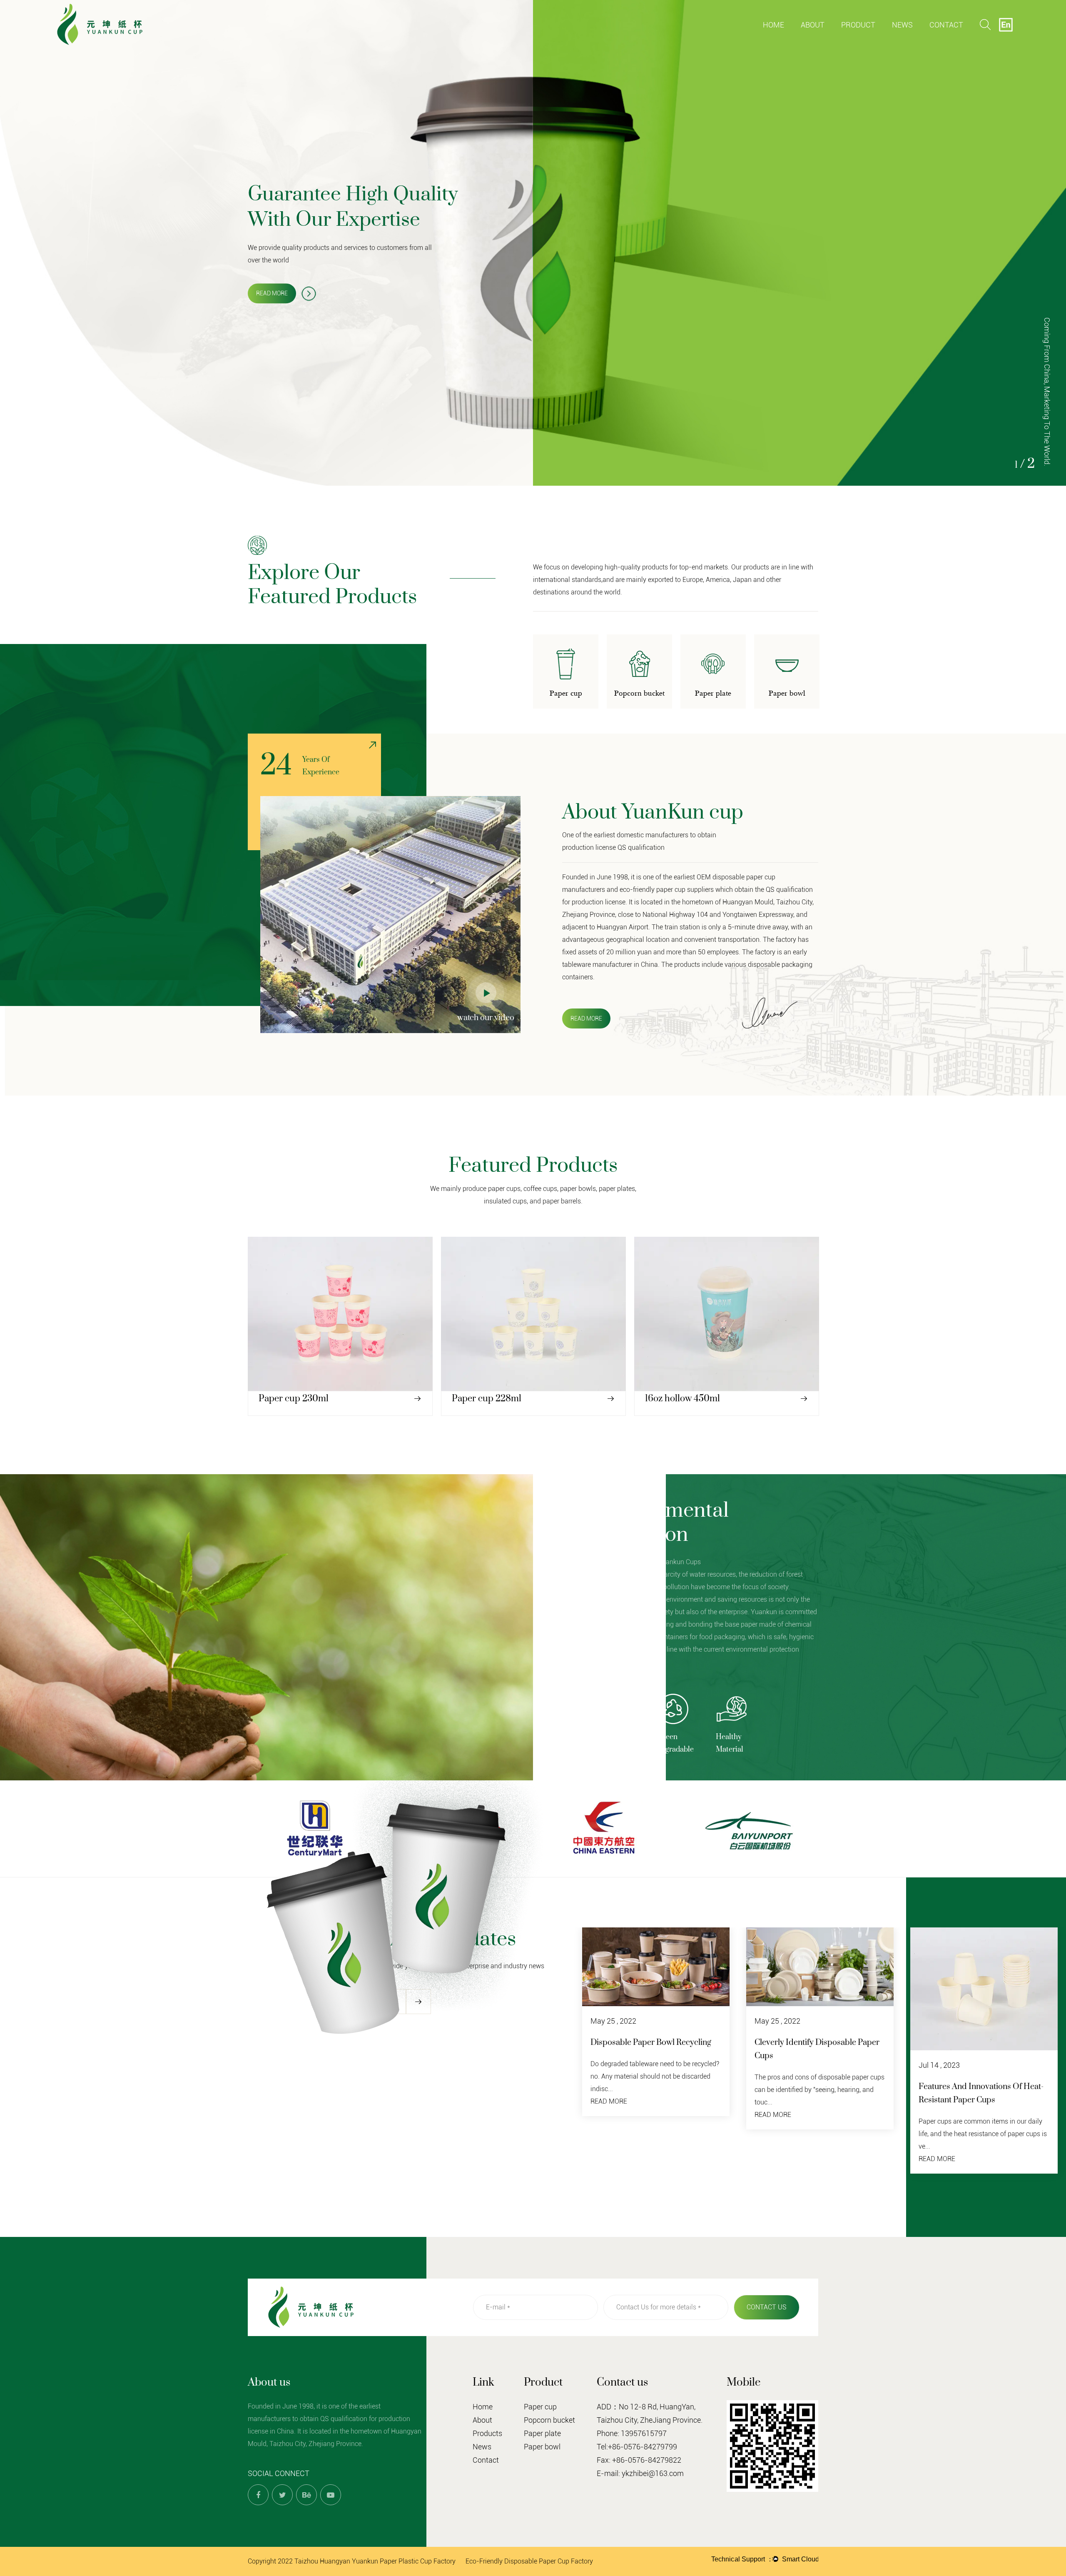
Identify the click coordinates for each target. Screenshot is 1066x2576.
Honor (833, 39)
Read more (272, 293)
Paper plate (872, 38)
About (813, 25)
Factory (813, 40)
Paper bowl (542, 2447)
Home (773, 25)
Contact (946, 25)
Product (858, 25)
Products (487, 2433)
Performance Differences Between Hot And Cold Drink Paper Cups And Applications (980, 2100)
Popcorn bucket (873, 39)
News (902, 25)
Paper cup (857, 40)
